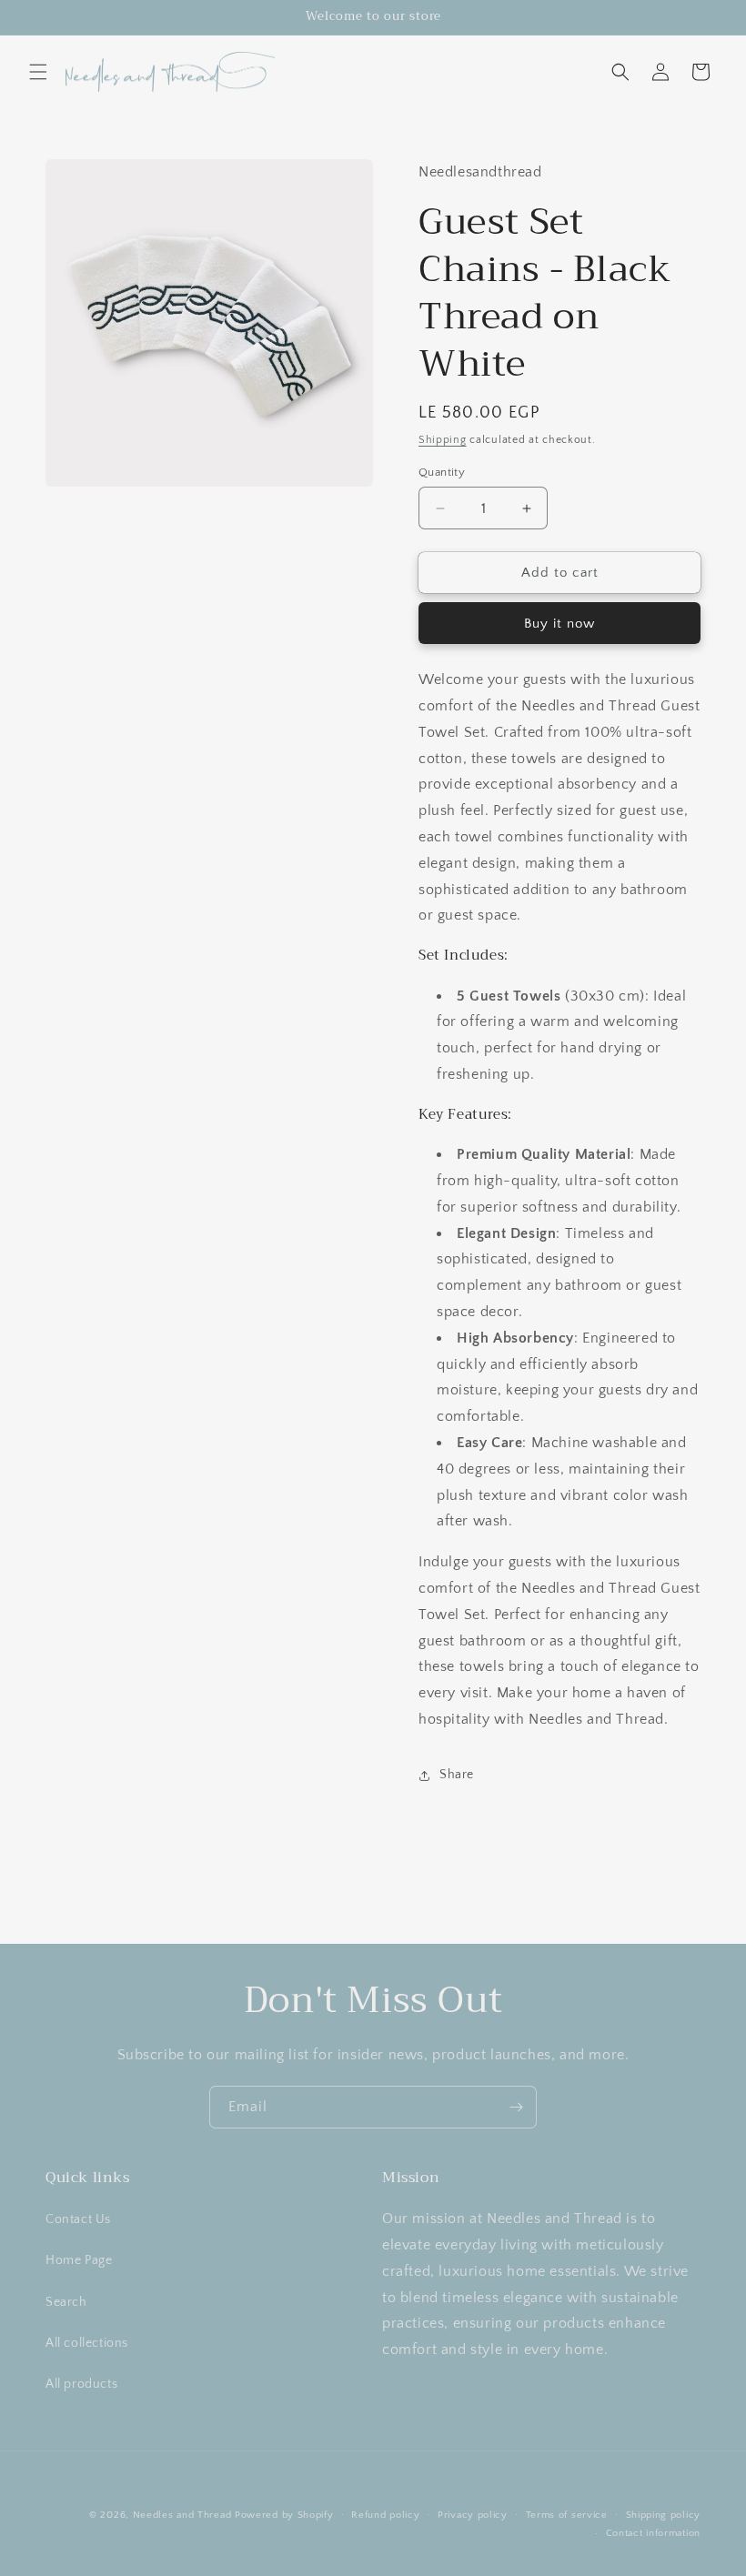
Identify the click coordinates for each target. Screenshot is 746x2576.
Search (66, 2302)
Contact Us (78, 2219)
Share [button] (457, 1775)
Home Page (79, 2260)
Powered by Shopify (284, 2515)
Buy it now (559, 624)
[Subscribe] (516, 2107)
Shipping (443, 440)
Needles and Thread (182, 2515)
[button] (38, 72)
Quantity (442, 472)
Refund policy (385, 2515)
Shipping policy (664, 2515)
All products (81, 2384)
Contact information (653, 2533)
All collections (87, 2343)
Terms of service (567, 2515)
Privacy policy (473, 2515)
